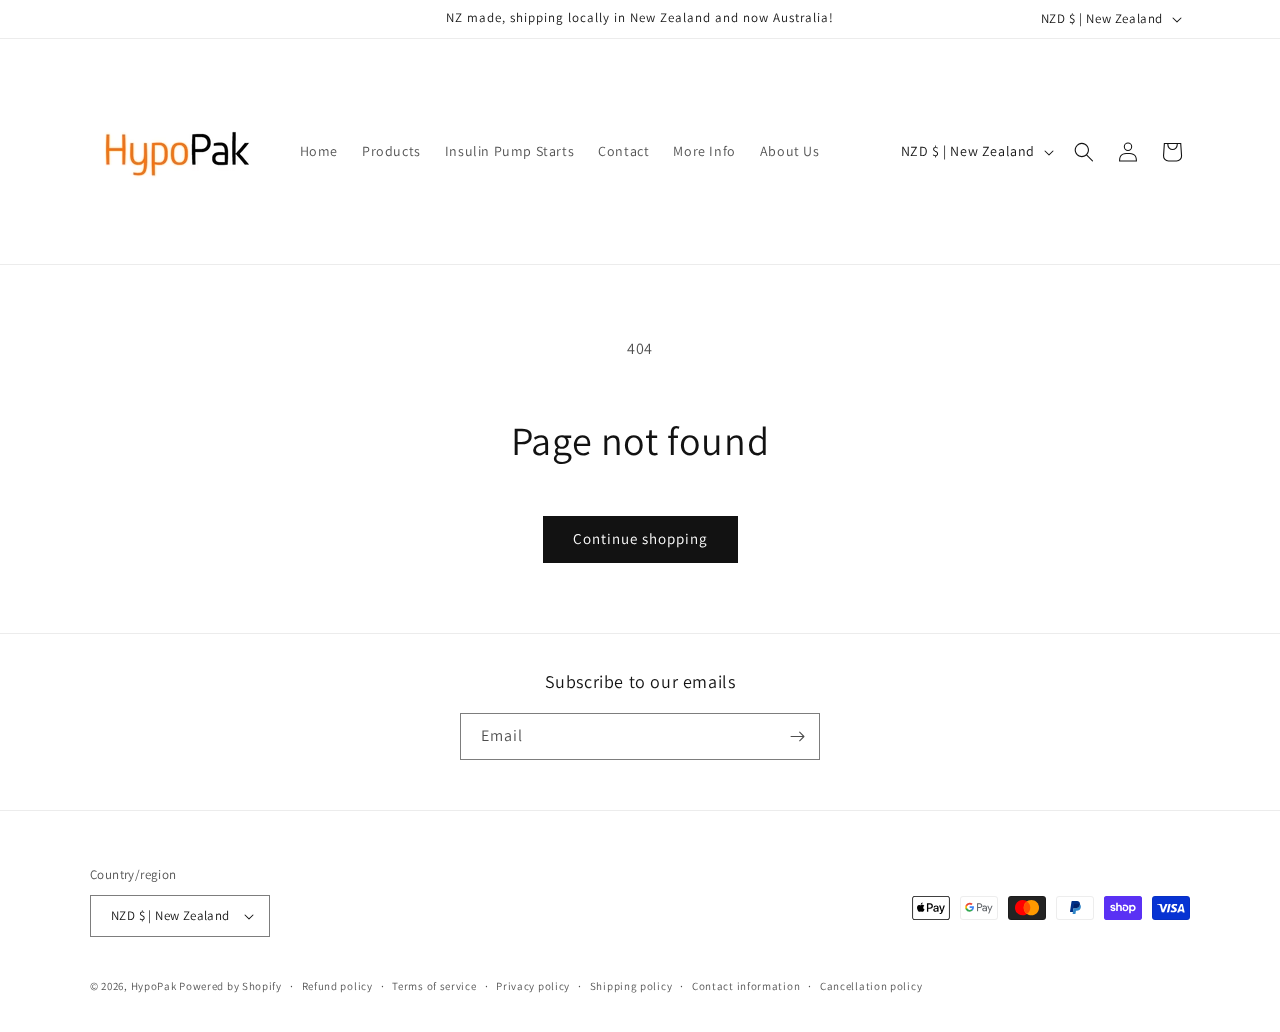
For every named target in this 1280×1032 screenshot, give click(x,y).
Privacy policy (533, 986)
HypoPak (154, 986)
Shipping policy (631, 986)
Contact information (746, 986)
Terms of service (434, 986)
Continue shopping (640, 538)
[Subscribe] (797, 736)
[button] (1084, 152)
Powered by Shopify (230, 986)
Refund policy (337, 986)
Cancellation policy (871, 986)
